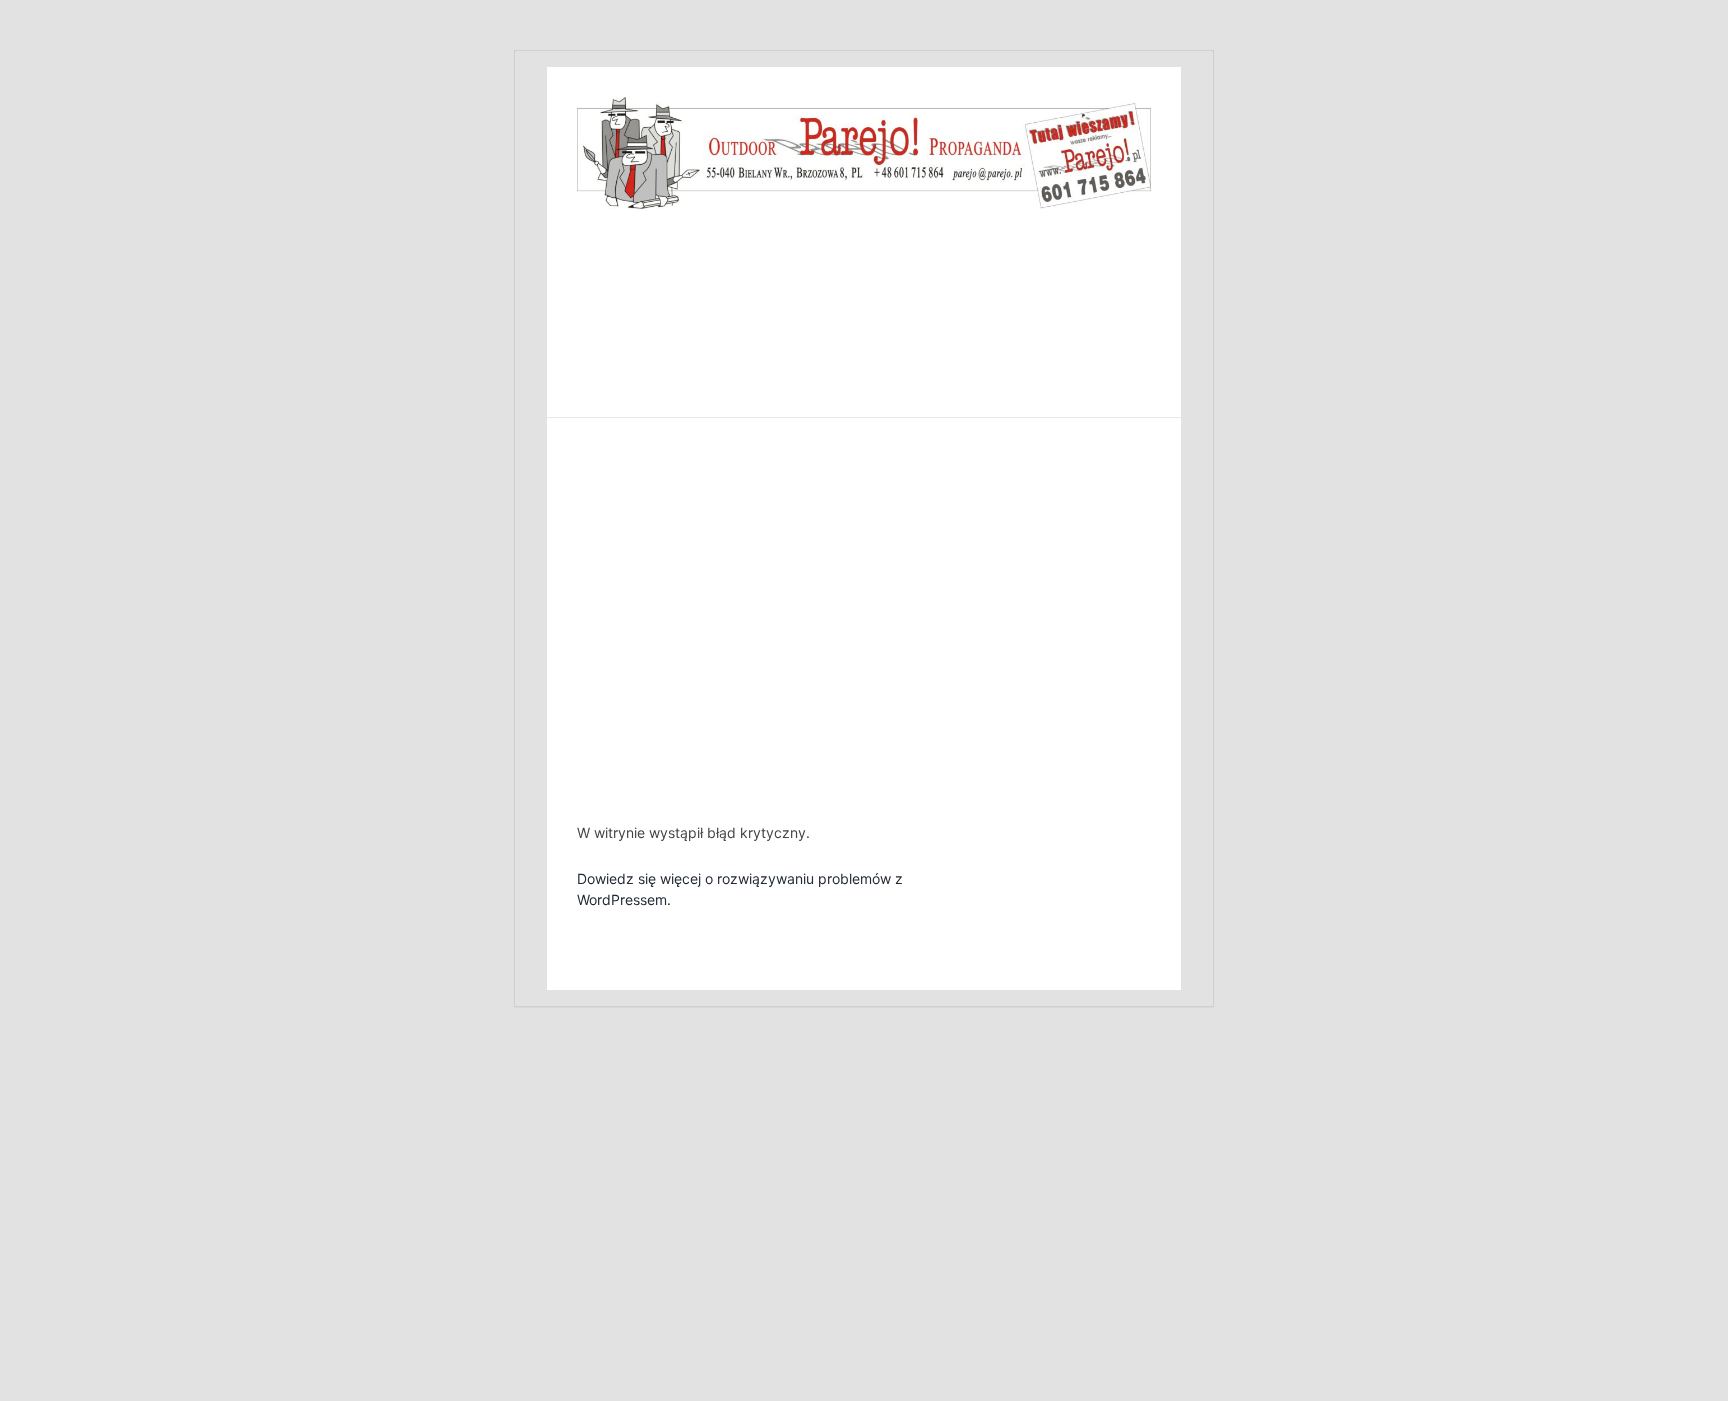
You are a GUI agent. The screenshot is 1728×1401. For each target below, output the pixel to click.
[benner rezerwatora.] (864, 105)
